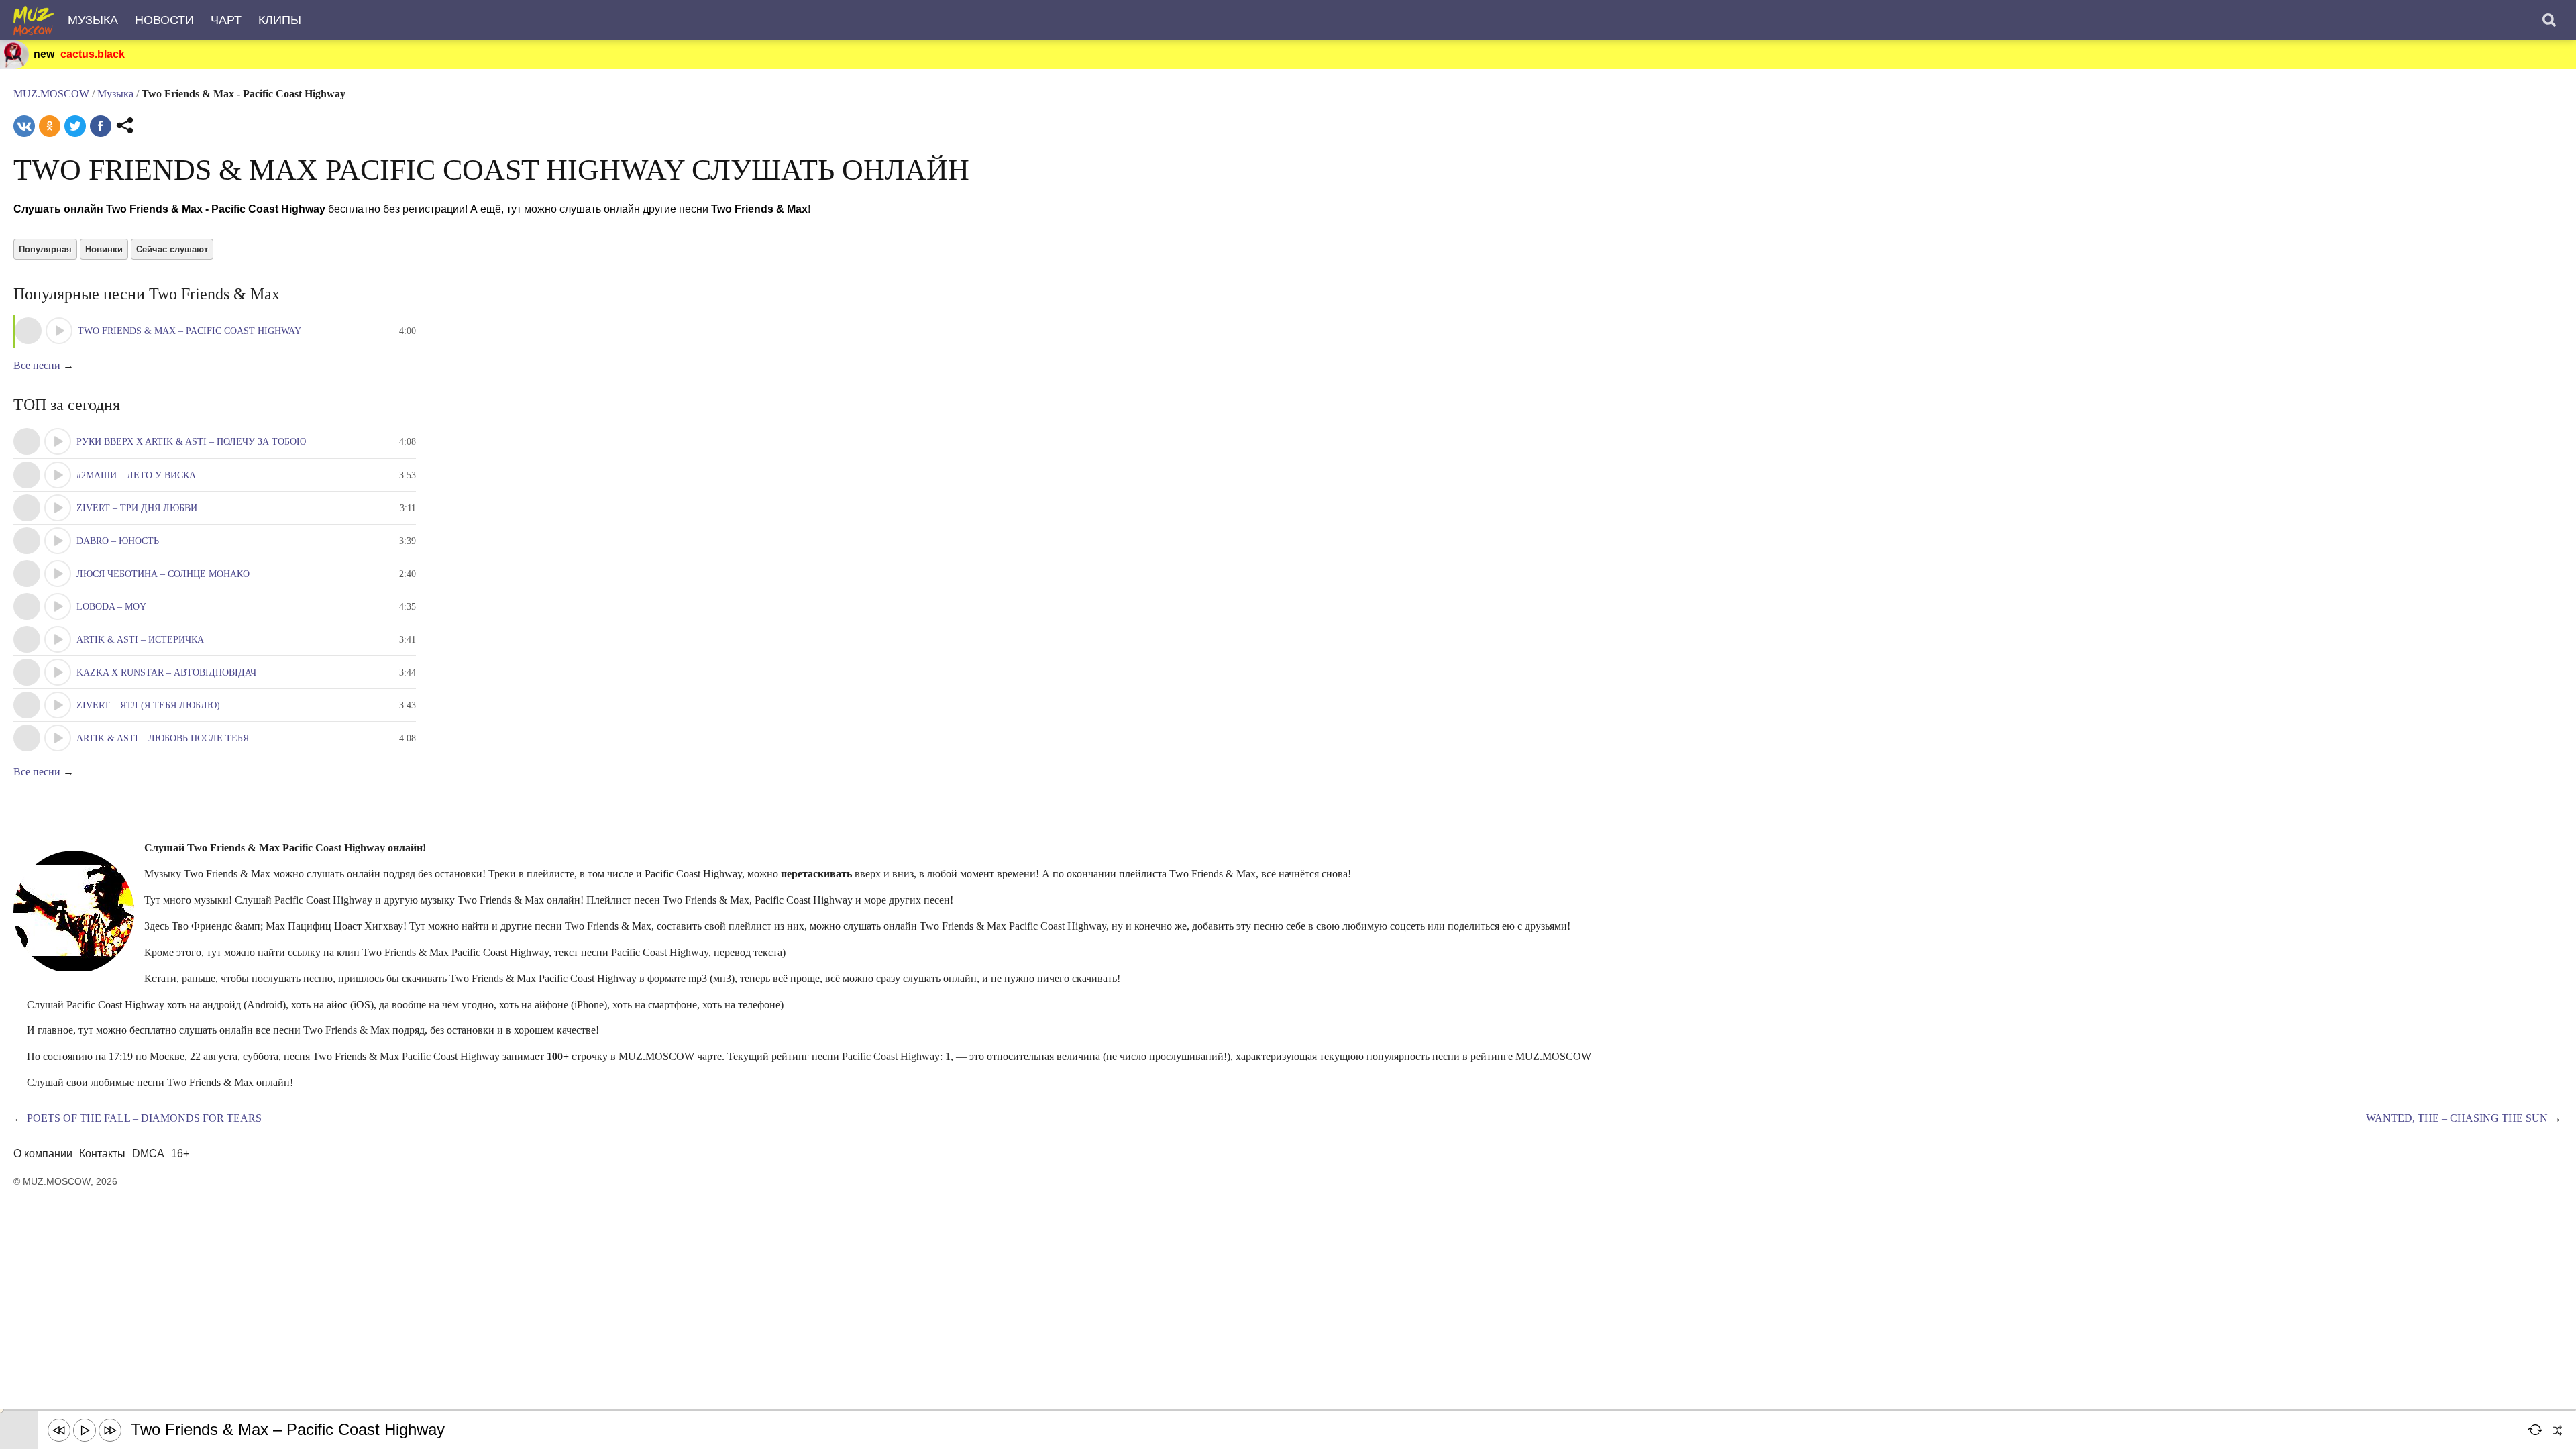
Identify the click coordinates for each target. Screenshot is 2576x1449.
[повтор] (2536, 1430)
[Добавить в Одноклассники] (50, 126)
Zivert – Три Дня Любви (137, 508)
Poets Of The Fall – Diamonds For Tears (144, 1118)
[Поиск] (2549, 20)
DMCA (148, 1153)
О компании (43, 1153)
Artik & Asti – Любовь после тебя (163, 738)
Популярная (45, 249)
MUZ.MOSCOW (51, 94)
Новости (164, 20)
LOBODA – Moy (111, 607)
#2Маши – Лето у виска (136, 475)
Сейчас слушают (172, 249)
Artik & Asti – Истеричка (140, 640)
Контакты (102, 1153)
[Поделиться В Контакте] (24, 126)
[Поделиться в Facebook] (101, 126)
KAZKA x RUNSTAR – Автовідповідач (166, 673)
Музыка (93, 20)
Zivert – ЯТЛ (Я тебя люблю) (148, 705)
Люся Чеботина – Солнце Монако (163, 574)
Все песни (37, 365)
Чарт (226, 20)
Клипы (280, 20)
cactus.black (93, 54)
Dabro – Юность (118, 541)
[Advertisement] (244, 1379)
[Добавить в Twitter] (75, 126)
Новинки (104, 249)
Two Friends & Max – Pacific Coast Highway (190, 331)
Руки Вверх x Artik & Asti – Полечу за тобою (191, 442)
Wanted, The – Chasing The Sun (2457, 1118)
